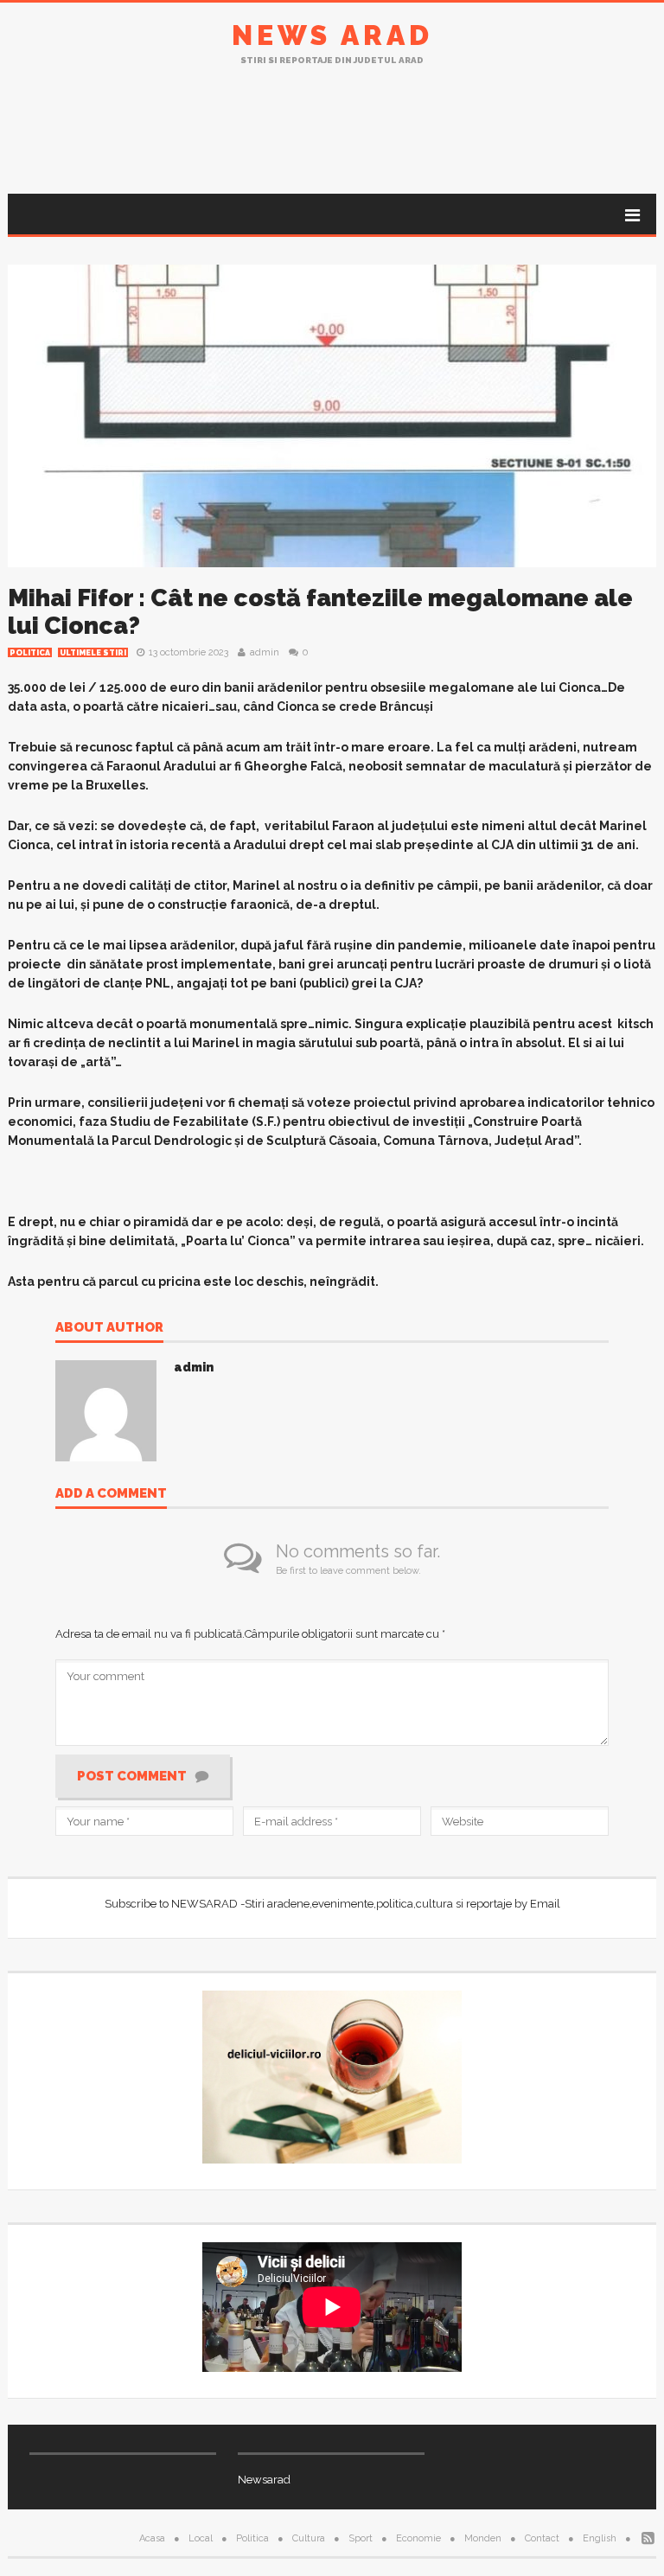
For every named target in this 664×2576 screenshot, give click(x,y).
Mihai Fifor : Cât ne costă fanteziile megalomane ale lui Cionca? (320, 612)
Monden (483, 2538)
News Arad (332, 35)
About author (109, 1328)
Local (201, 2538)
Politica (30, 653)
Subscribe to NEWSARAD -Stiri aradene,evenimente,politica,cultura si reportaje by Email (332, 1904)
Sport (361, 2538)
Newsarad (264, 2480)
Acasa (152, 2538)
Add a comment (111, 1494)
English (600, 2538)
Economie (418, 2538)
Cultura (309, 2538)
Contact (542, 2538)
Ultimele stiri (93, 653)
